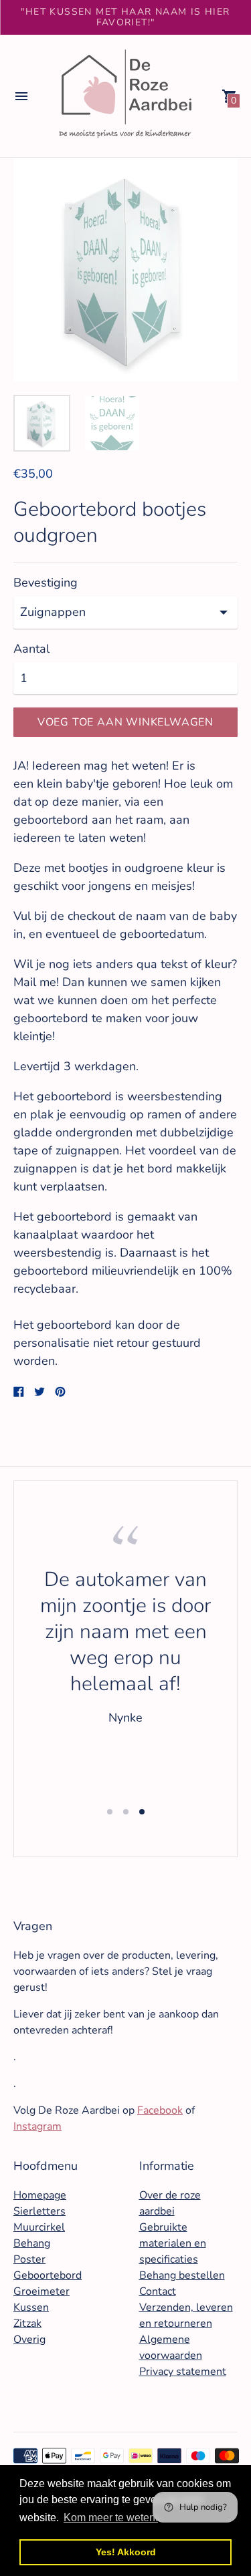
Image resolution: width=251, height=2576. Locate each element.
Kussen (31, 2307)
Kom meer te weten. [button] (111, 2518)
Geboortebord (48, 2275)
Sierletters (39, 2211)
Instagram (37, 2126)
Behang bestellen (182, 2275)
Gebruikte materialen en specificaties (173, 2243)
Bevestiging (46, 583)
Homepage (40, 2195)
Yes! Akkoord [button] (126, 2552)
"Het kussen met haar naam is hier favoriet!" (125, 17)
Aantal (31, 649)
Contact (158, 2291)
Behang (32, 2243)
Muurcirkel (39, 2227)
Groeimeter (41, 2291)
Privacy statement (183, 2372)
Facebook (160, 2110)
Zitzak (27, 2323)
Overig (29, 2340)
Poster (29, 2259)
